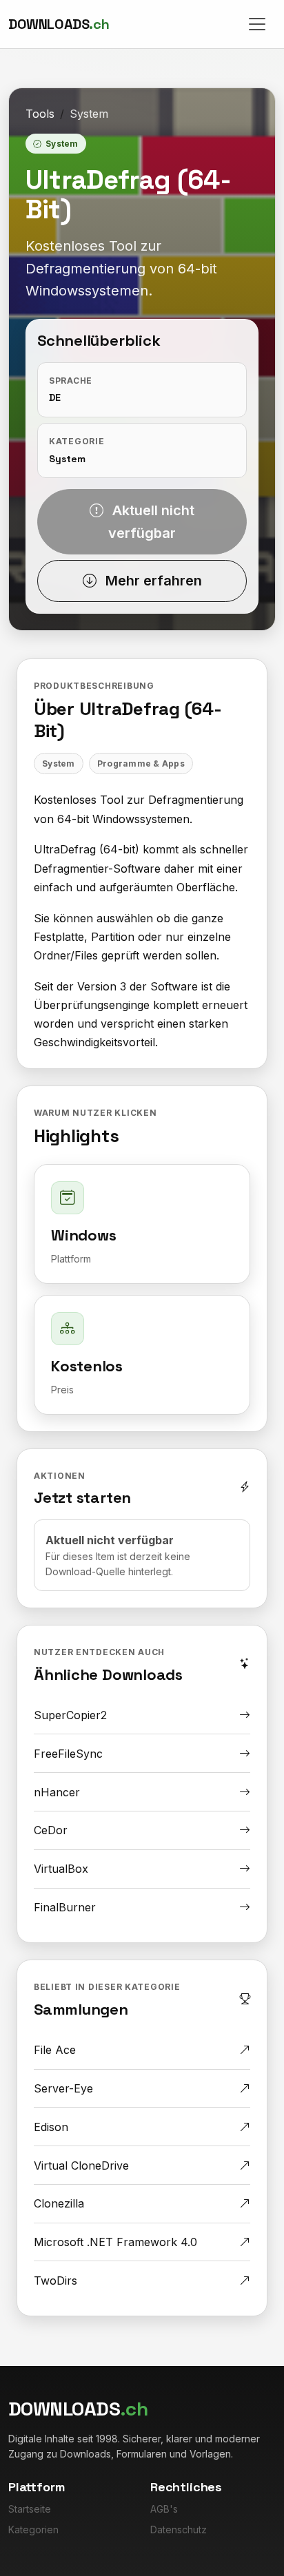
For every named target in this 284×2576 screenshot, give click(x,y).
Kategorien (33, 2530)
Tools (40, 114)
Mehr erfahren (152, 581)
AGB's (164, 2509)
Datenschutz (179, 2530)
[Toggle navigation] (257, 24)
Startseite (30, 2509)
